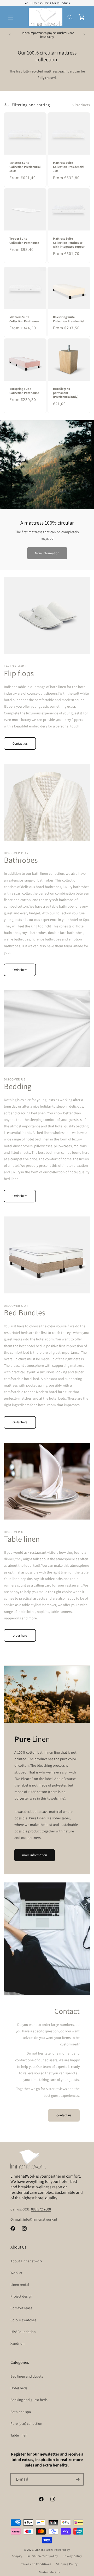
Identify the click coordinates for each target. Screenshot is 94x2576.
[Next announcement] (84, 35)
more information (35, 1855)
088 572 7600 (41, 2209)
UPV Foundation (23, 2332)
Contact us (20, 743)
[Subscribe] (78, 2479)
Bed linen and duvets (27, 2376)
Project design (21, 2296)
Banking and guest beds (29, 2400)
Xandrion (17, 2343)
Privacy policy (72, 2556)
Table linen (19, 2435)
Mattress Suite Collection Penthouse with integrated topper (69, 242)
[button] (10, 17)
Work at (16, 2273)
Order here (20, 970)
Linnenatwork (44, 2550)
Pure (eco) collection (26, 2423)
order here (20, 1635)
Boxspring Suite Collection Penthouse (24, 391)
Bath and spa (21, 2412)
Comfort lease (21, 2308)
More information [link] (47, 553)
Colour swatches (23, 2320)
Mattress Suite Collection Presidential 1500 (25, 167)
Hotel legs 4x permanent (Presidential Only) (66, 393)
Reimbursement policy (43, 2556)
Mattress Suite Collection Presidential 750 (69, 167)
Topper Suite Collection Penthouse (24, 241)
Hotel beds (19, 2388)
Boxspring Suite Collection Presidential (69, 319)
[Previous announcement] (10, 35)
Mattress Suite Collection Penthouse (24, 319)
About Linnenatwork (27, 2261)
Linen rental (20, 2285)
